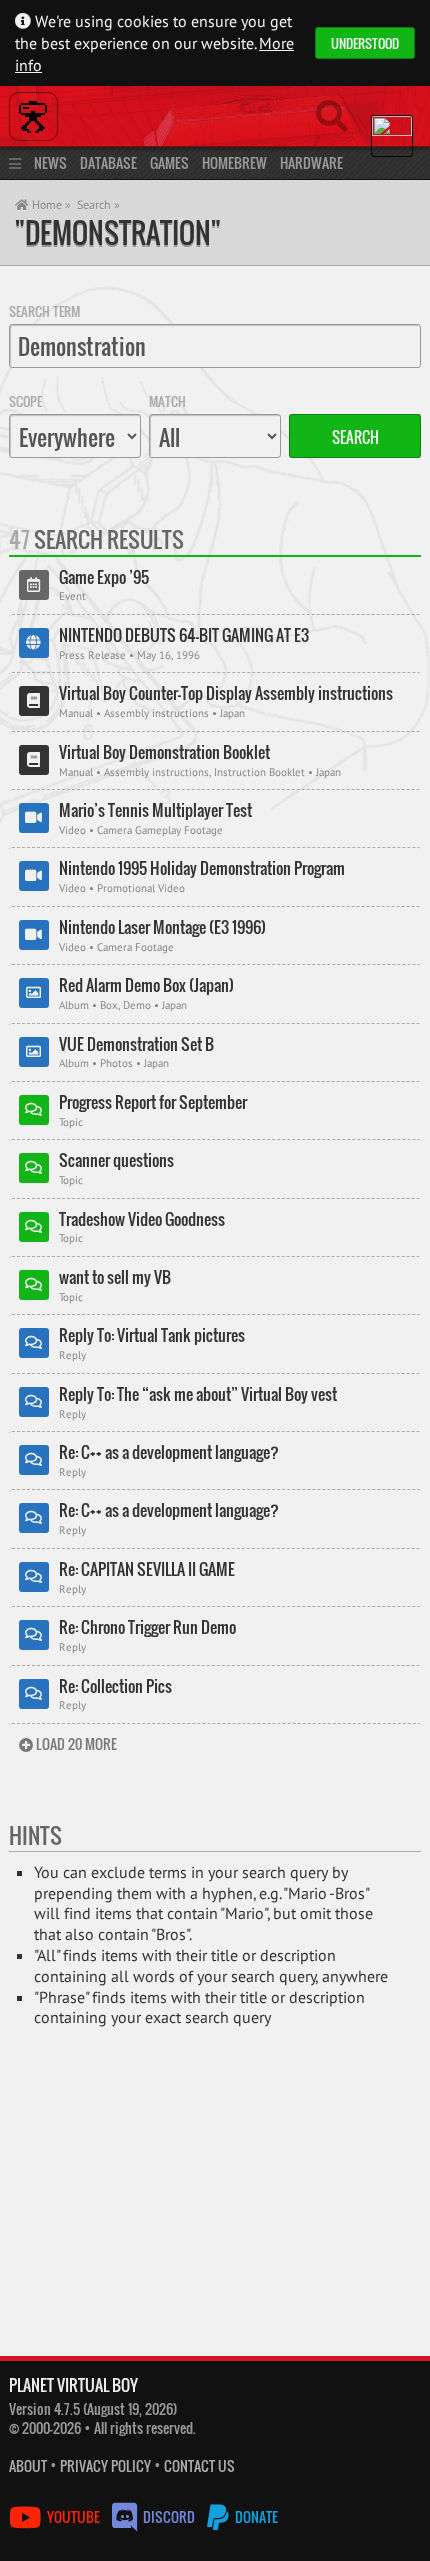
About (28, 2465)
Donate (255, 2516)
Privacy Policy (105, 2465)
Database (108, 162)
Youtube (73, 2516)
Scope (25, 401)
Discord (169, 2516)
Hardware (311, 162)
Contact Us (199, 2465)
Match (167, 401)
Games (169, 162)
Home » (50, 204)
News (50, 162)
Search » (98, 204)
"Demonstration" (118, 232)
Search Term (44, 311)
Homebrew (234, 162)
